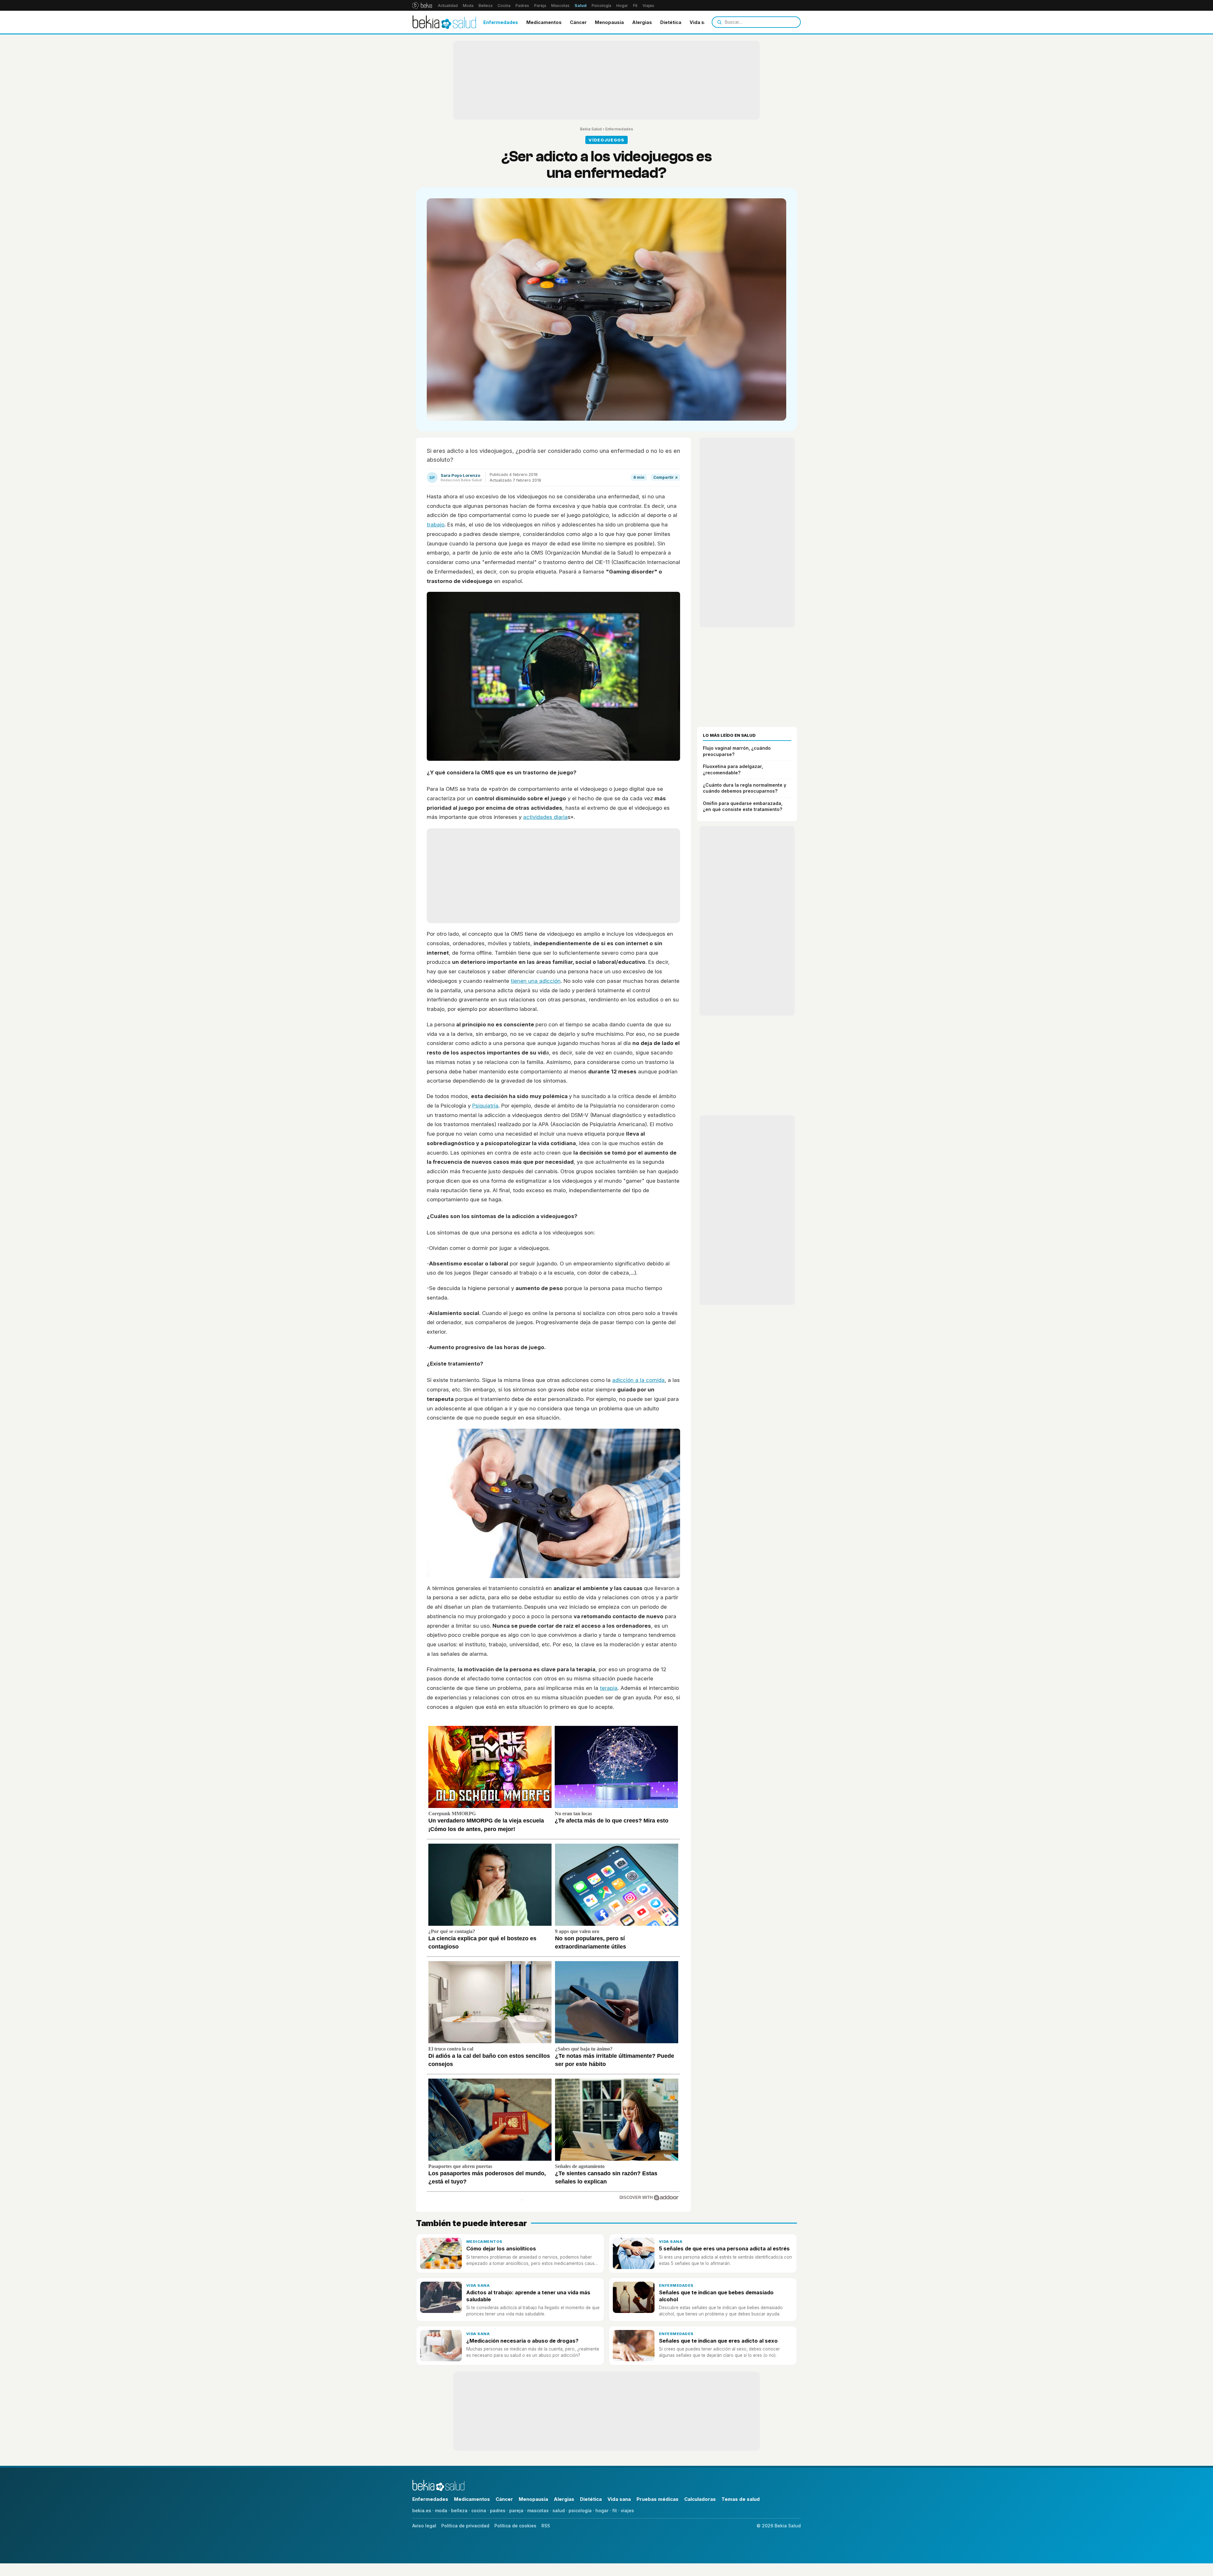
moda (441, 2510)
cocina (479, 2510)
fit (615, 2510)
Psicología (601, 6)
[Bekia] (422, 5)
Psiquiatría (485, 1106)
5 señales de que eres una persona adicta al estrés (724, 2249)
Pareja (540, 6)
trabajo (436, 525)
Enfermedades (501, 22)
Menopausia (609, 22)
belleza (459, 2510)
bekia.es (422, 2510)
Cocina (504, 6)
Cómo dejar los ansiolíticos (501, 2249)
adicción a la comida (638, 1380)
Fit (635, 6)
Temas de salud (741, 2499)
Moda (468, 6)
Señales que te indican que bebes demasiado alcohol (716, 2296)
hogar (602, 2510)
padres (498, 2510)
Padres (522, 6)
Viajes (648, 6)
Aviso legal (424, 2526)
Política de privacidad (465, 2526)
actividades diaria (545, 817)
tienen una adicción (536, 981)
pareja (516, 2510)
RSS (546, 2526)
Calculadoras (700, 2499)
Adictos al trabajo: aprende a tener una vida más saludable (528, 2296)
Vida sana (701, 22)
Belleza (486, 6)
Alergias (642, 22)
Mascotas (560, 6)
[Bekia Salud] (444, 22)
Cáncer (578, 22)
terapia (609, 1688)
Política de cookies (515, 2526)
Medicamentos (544, 22)
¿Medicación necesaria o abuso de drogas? (522, 2341)
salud (559, 2510)
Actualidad (448, 6)
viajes (627, 2510)
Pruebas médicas (658, 2499)
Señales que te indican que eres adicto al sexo (718, 2341)
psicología (580, 2510)
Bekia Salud (591, 129)
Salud (581, 6)
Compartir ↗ (665, 477)
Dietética (671, 22)
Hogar (622, 6)
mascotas (538, 2510)
